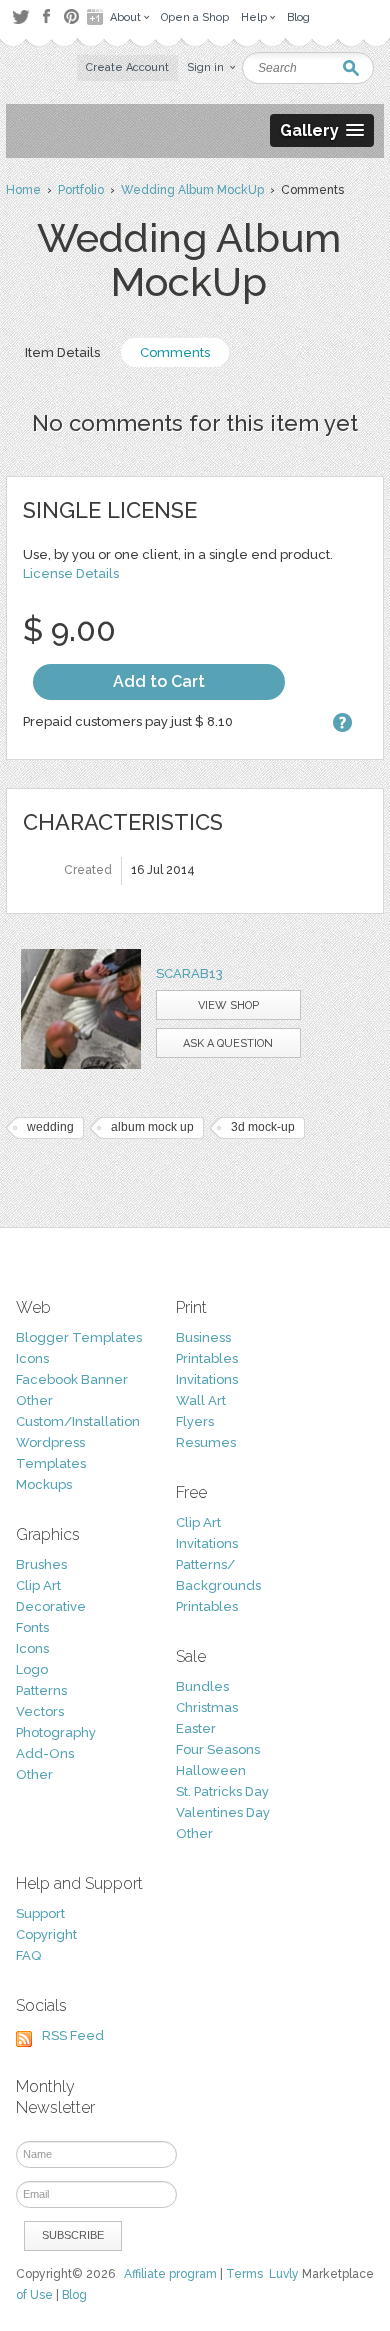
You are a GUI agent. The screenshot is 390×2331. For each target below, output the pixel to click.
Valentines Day (223, 1812)
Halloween (211, 1770)
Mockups (44, 1484)
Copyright (46, 1934)
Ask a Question (228, 1043)
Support (40, 1913)
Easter (196, 1728)
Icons (32, 1358)
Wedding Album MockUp (192, 190)
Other (34, 1400)
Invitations (207, 1379)
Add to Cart (159, 681)
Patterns (41, 1690)
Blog (74, 2295)
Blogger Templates (79, 1337)
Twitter (20, 16)
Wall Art (201, 1400)
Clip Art (38, 1585)
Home (23, 190)
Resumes (206, 1442)
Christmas (207, 1707)
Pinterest (71, 16)
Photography (56, 1732)
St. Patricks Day (222, 1791)
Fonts (32, 1627)
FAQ (28, 1955)
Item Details (62, 352)
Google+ (97, 17)
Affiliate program (170, 2274)
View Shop (228, 1005)
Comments (175, 352)
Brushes (41, 1564)
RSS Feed (73, 2035)
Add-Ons (45, 1753)
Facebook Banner (72, 1379)
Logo (32, 1669)
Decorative (51, 1606)
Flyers (195, 1421)
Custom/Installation (78, 1421)
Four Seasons (218, 1749)
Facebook (46, 17)
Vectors (40, 1711)
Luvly (284, 2274)
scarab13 (189, 973)
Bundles (202, 1686)
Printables (207, 1358)
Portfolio (81, 190)
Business (203, 1337)
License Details (71, 573)
